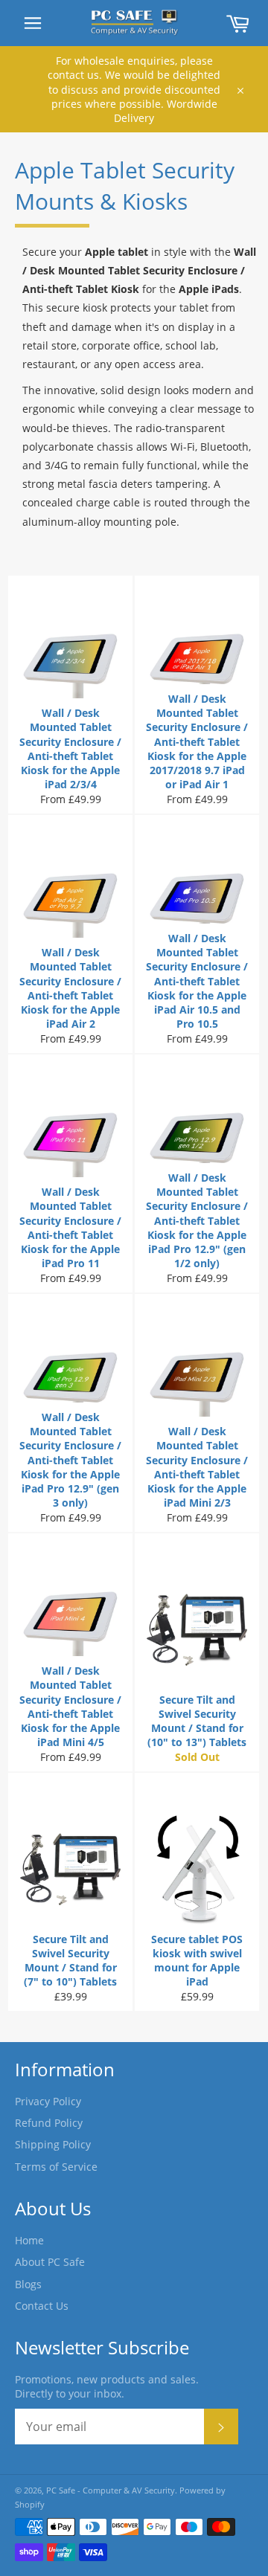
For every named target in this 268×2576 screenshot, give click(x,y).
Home (29, 2240)
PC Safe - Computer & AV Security (111, 2490)
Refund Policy (49, 2123)
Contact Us (42, 2306)
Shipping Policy (53, 2144)
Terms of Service (56, 2167)
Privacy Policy (48, 2101)
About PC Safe (50, 2262)
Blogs (28, 2284)
